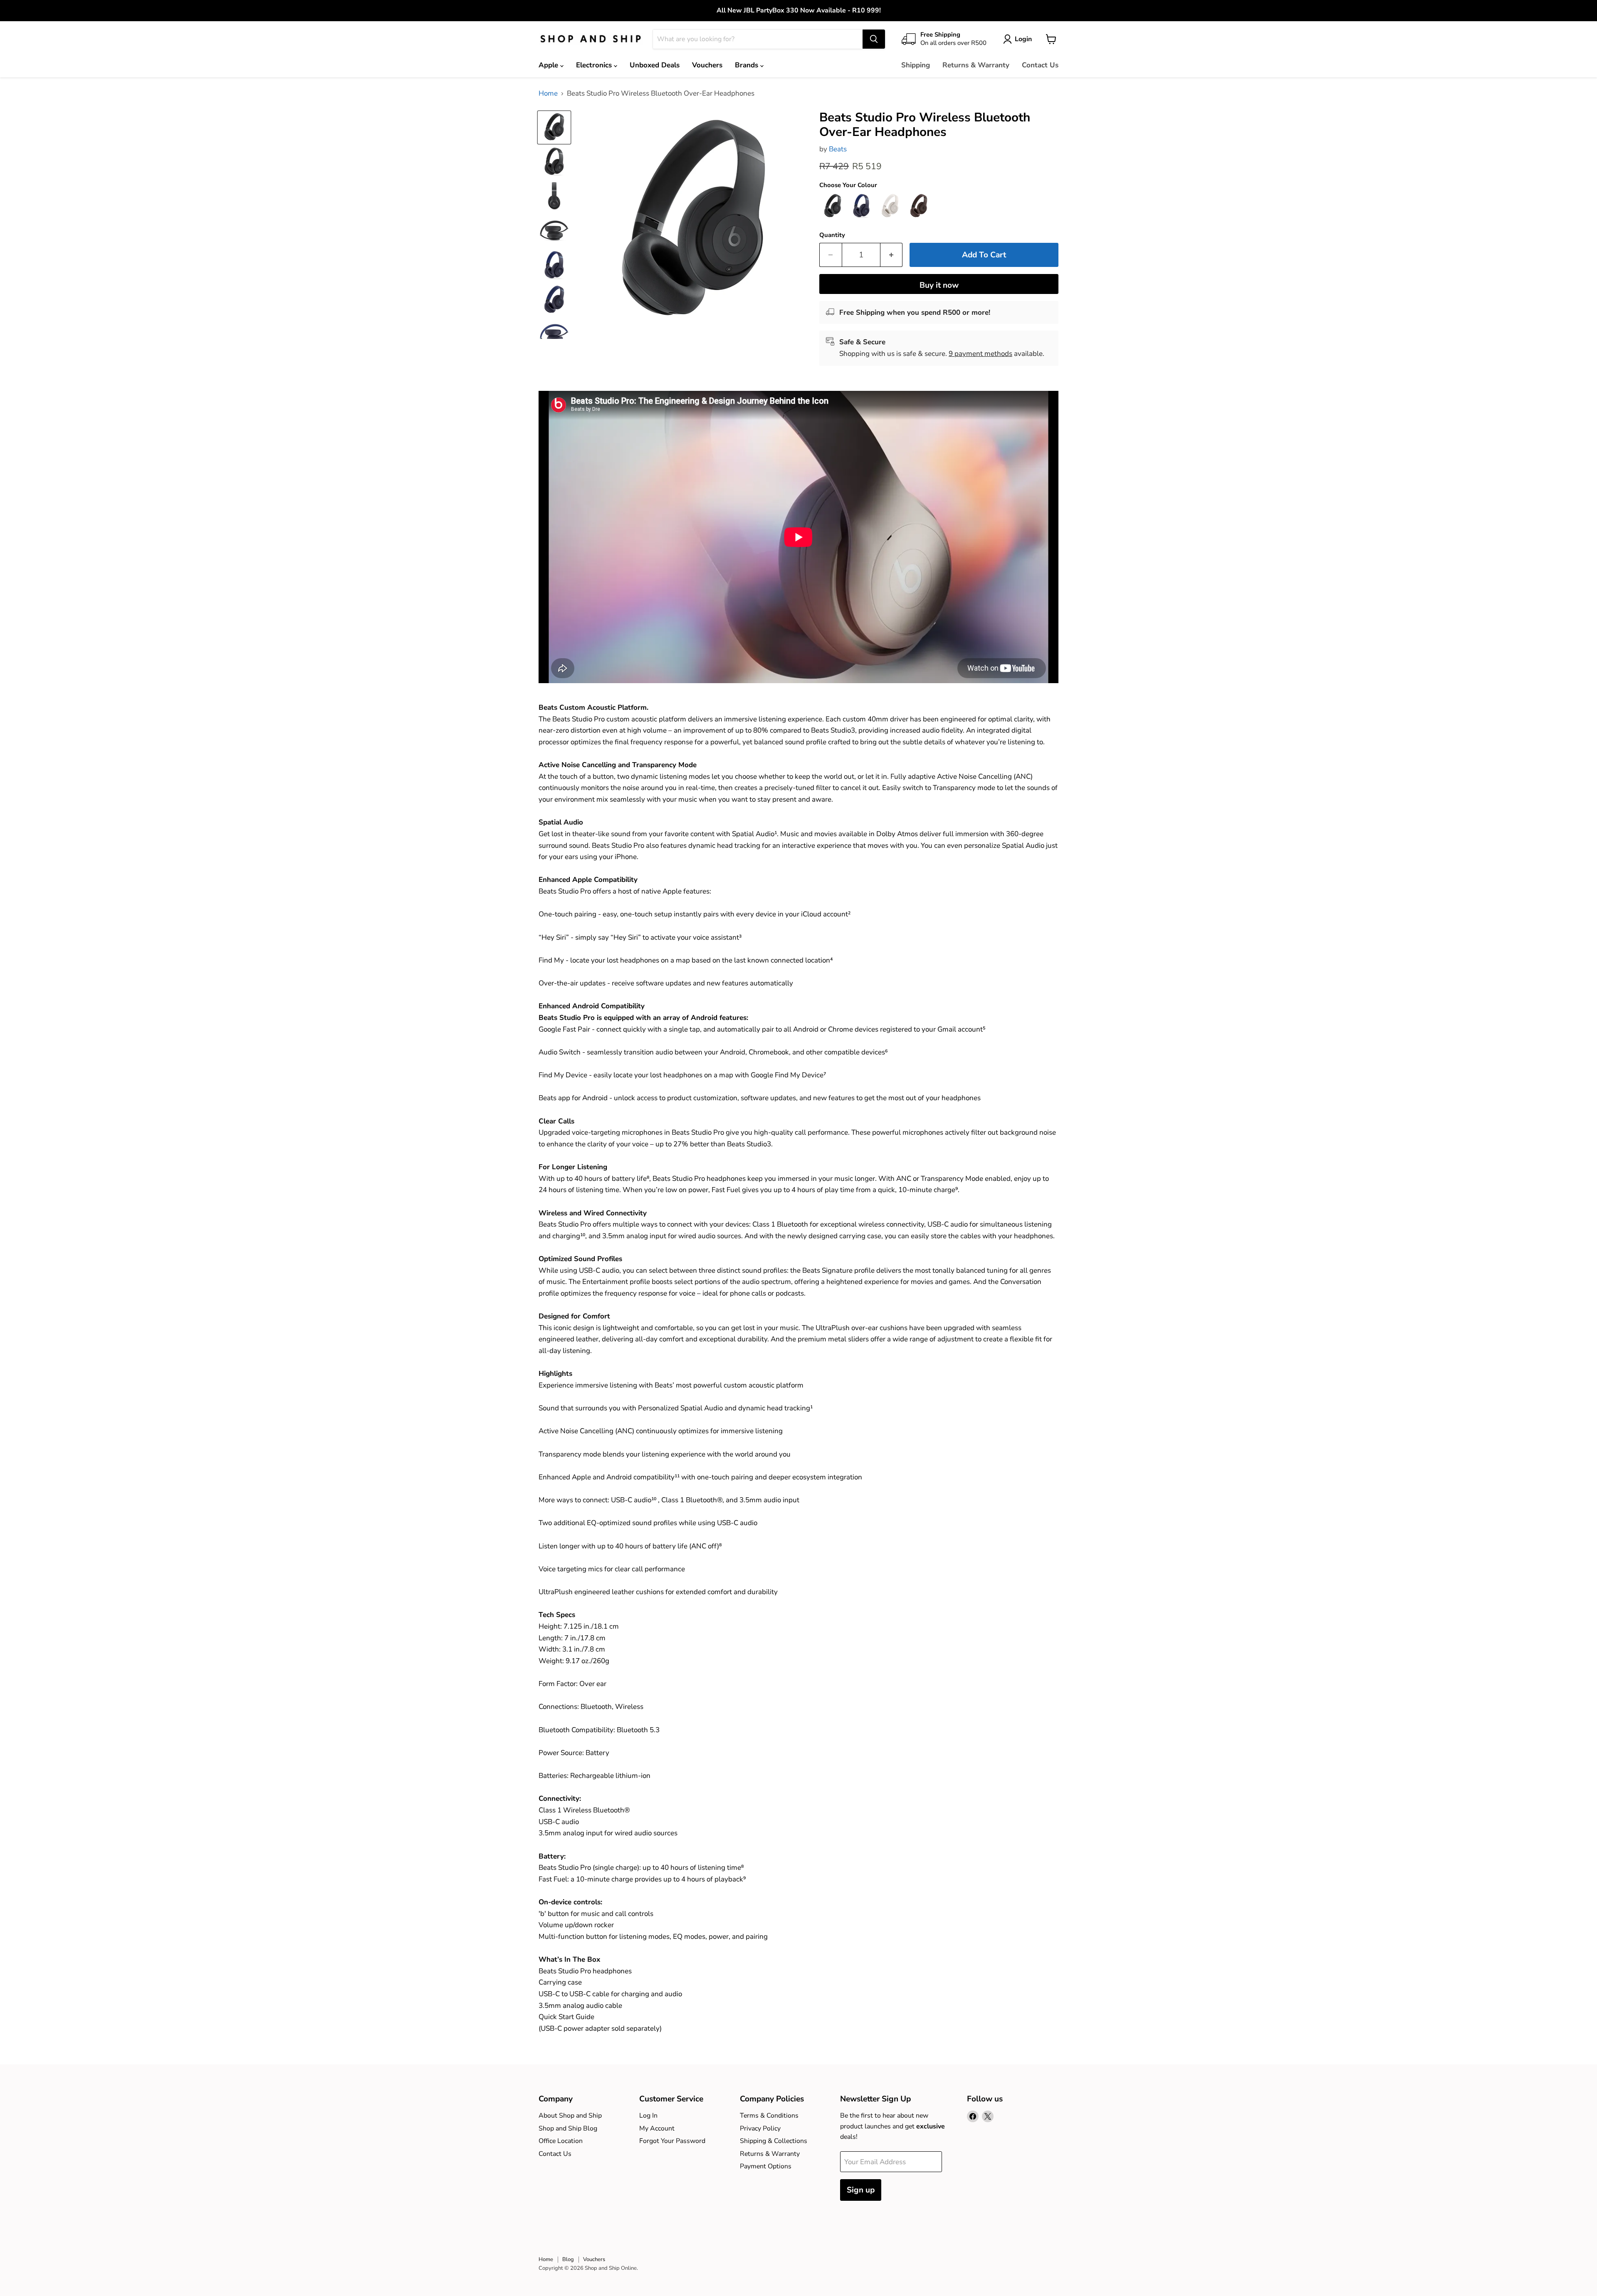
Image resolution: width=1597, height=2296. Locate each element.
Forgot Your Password (672, 2141)
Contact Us (1040, 65)
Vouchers (707, 65)
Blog (568, 2259)
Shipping (916, 65)
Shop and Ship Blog (568, 2128)
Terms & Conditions (769, 2116)
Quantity (832, 235)
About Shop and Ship (570, 2116)
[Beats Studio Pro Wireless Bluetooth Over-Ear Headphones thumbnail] (554, 127)
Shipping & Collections (774, 2141)
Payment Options (766, 2166)
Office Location (561, 2141)
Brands (748, 65)
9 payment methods (980, 354)
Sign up (861, 2190)
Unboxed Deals (655, 65)
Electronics (595, 65)
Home (548, 94)
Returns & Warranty (976, 65)
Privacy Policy (760, 2128)
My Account (657, 2128)
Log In (648, 2116)
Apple (549, 65)
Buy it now (939, 285)
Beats (838, 149)
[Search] (874, 39)
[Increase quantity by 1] (892, 255)
